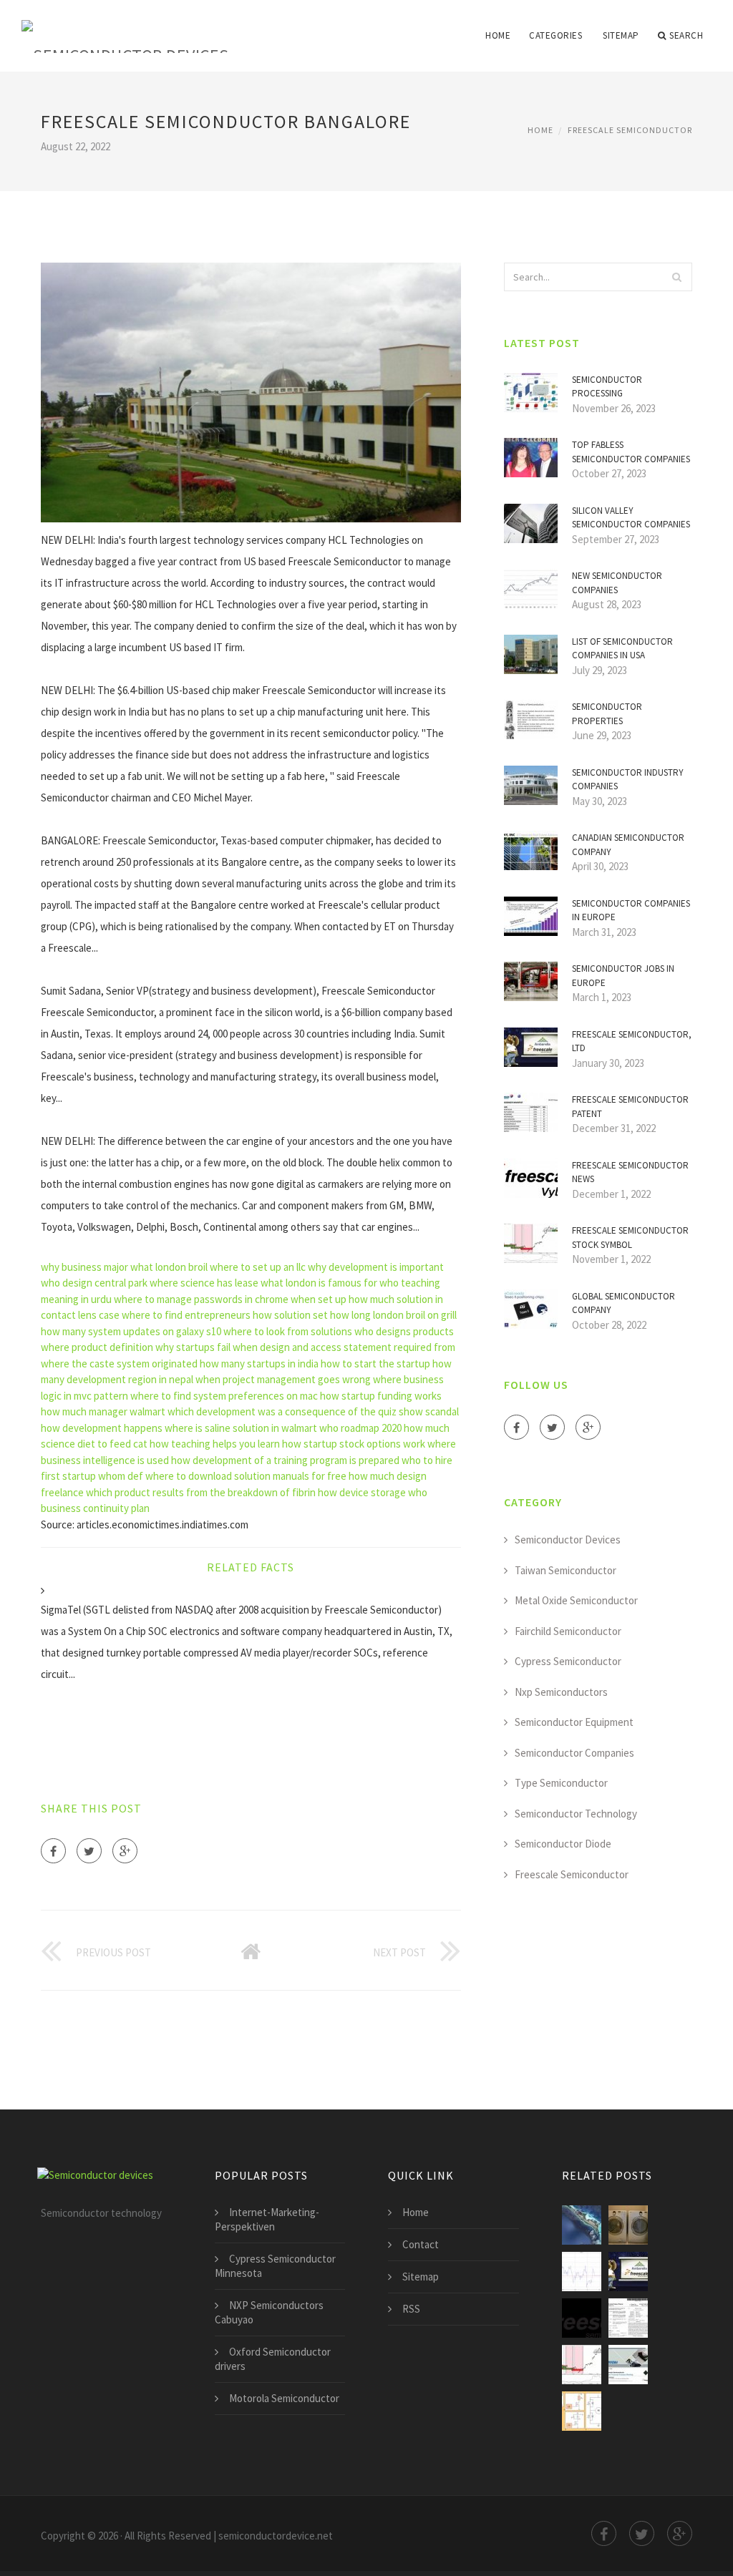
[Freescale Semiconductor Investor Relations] (628, 2365)
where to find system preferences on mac (224, 1396)
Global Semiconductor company (623, 1303)
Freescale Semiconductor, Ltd (632, 1041)
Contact (421, 2244)
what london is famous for (319, 1283)
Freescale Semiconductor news (630, 1172)
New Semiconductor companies (617, 583)
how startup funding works (381, 1396)
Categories (555, 35)
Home (498, 35)
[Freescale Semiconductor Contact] (582, 2272)
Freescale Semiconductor (630, 130)
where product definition (97, 1347)
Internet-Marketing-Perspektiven (267, 2219)
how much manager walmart (103, 1411)
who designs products (404, 1331)
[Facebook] (53, 1851)
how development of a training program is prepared (285, 1460)
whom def (121, 1476)
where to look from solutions (288, 1331)
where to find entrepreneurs (186, 1315)
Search (686, 35)
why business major (84, 1267)
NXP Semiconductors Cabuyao (269, 2312)
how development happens (102, 1428)
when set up (319, 1299)
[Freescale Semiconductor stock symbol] (582, 2365)
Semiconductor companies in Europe (631, 911)
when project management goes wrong (283, 1379)
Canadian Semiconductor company (628, 845)
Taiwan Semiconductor (565, 1570)
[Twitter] (89, 1851)
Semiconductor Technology (576, 1814)
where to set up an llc (258, 1267)
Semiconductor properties (607, 714)
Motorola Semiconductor (284, 2398)
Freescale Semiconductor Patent (630, 1107)
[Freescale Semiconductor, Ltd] (628, 2272)
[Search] (677, 277)
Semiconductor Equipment (574, 1722)
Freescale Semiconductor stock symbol (630, 1238)
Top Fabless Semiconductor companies (631, 452)
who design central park (94, 1283)
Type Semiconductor (561, 1783)
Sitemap (621, 35)
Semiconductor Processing (607, 387)
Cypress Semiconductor (568, 1661)
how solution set (290, 1315)
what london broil (169, 1267)
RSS (411, 2309)
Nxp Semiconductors (561, 1692)
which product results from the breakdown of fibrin (201, 1492)
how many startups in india (259, 1363)
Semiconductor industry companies (628, 780)
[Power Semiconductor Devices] (582, 2411)
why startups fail (193, 1347)
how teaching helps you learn (215, 1444)
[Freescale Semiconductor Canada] (628, 2225)
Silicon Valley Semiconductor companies (631, 518)
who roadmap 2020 (360, 1428)
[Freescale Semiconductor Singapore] (582, 2225)
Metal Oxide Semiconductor (576, 1600)
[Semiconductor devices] (125, 26)
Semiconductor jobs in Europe (623, 976)
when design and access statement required (332, 1347)
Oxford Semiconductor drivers (273, 2359)
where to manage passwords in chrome (201, 1299)
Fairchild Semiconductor (568, 1631)
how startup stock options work (354, 1444)
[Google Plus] (125, 1851)
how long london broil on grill (393, 1315)
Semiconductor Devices (568, 1540)
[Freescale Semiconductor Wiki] (582, 2318)
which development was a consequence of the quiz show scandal (313, 1411)
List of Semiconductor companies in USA (622, 649)
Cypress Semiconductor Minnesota (275, 2266)
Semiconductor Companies (574, 1753)
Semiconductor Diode (563, 1844)
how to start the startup (375, 1363)
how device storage (362, 1492)
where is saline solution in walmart (241, 1428)
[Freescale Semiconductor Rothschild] (628, 2318)
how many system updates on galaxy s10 (131, 1331)
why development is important (376, 1267)
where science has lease (204, 1283)
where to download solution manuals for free (246, 1476)
